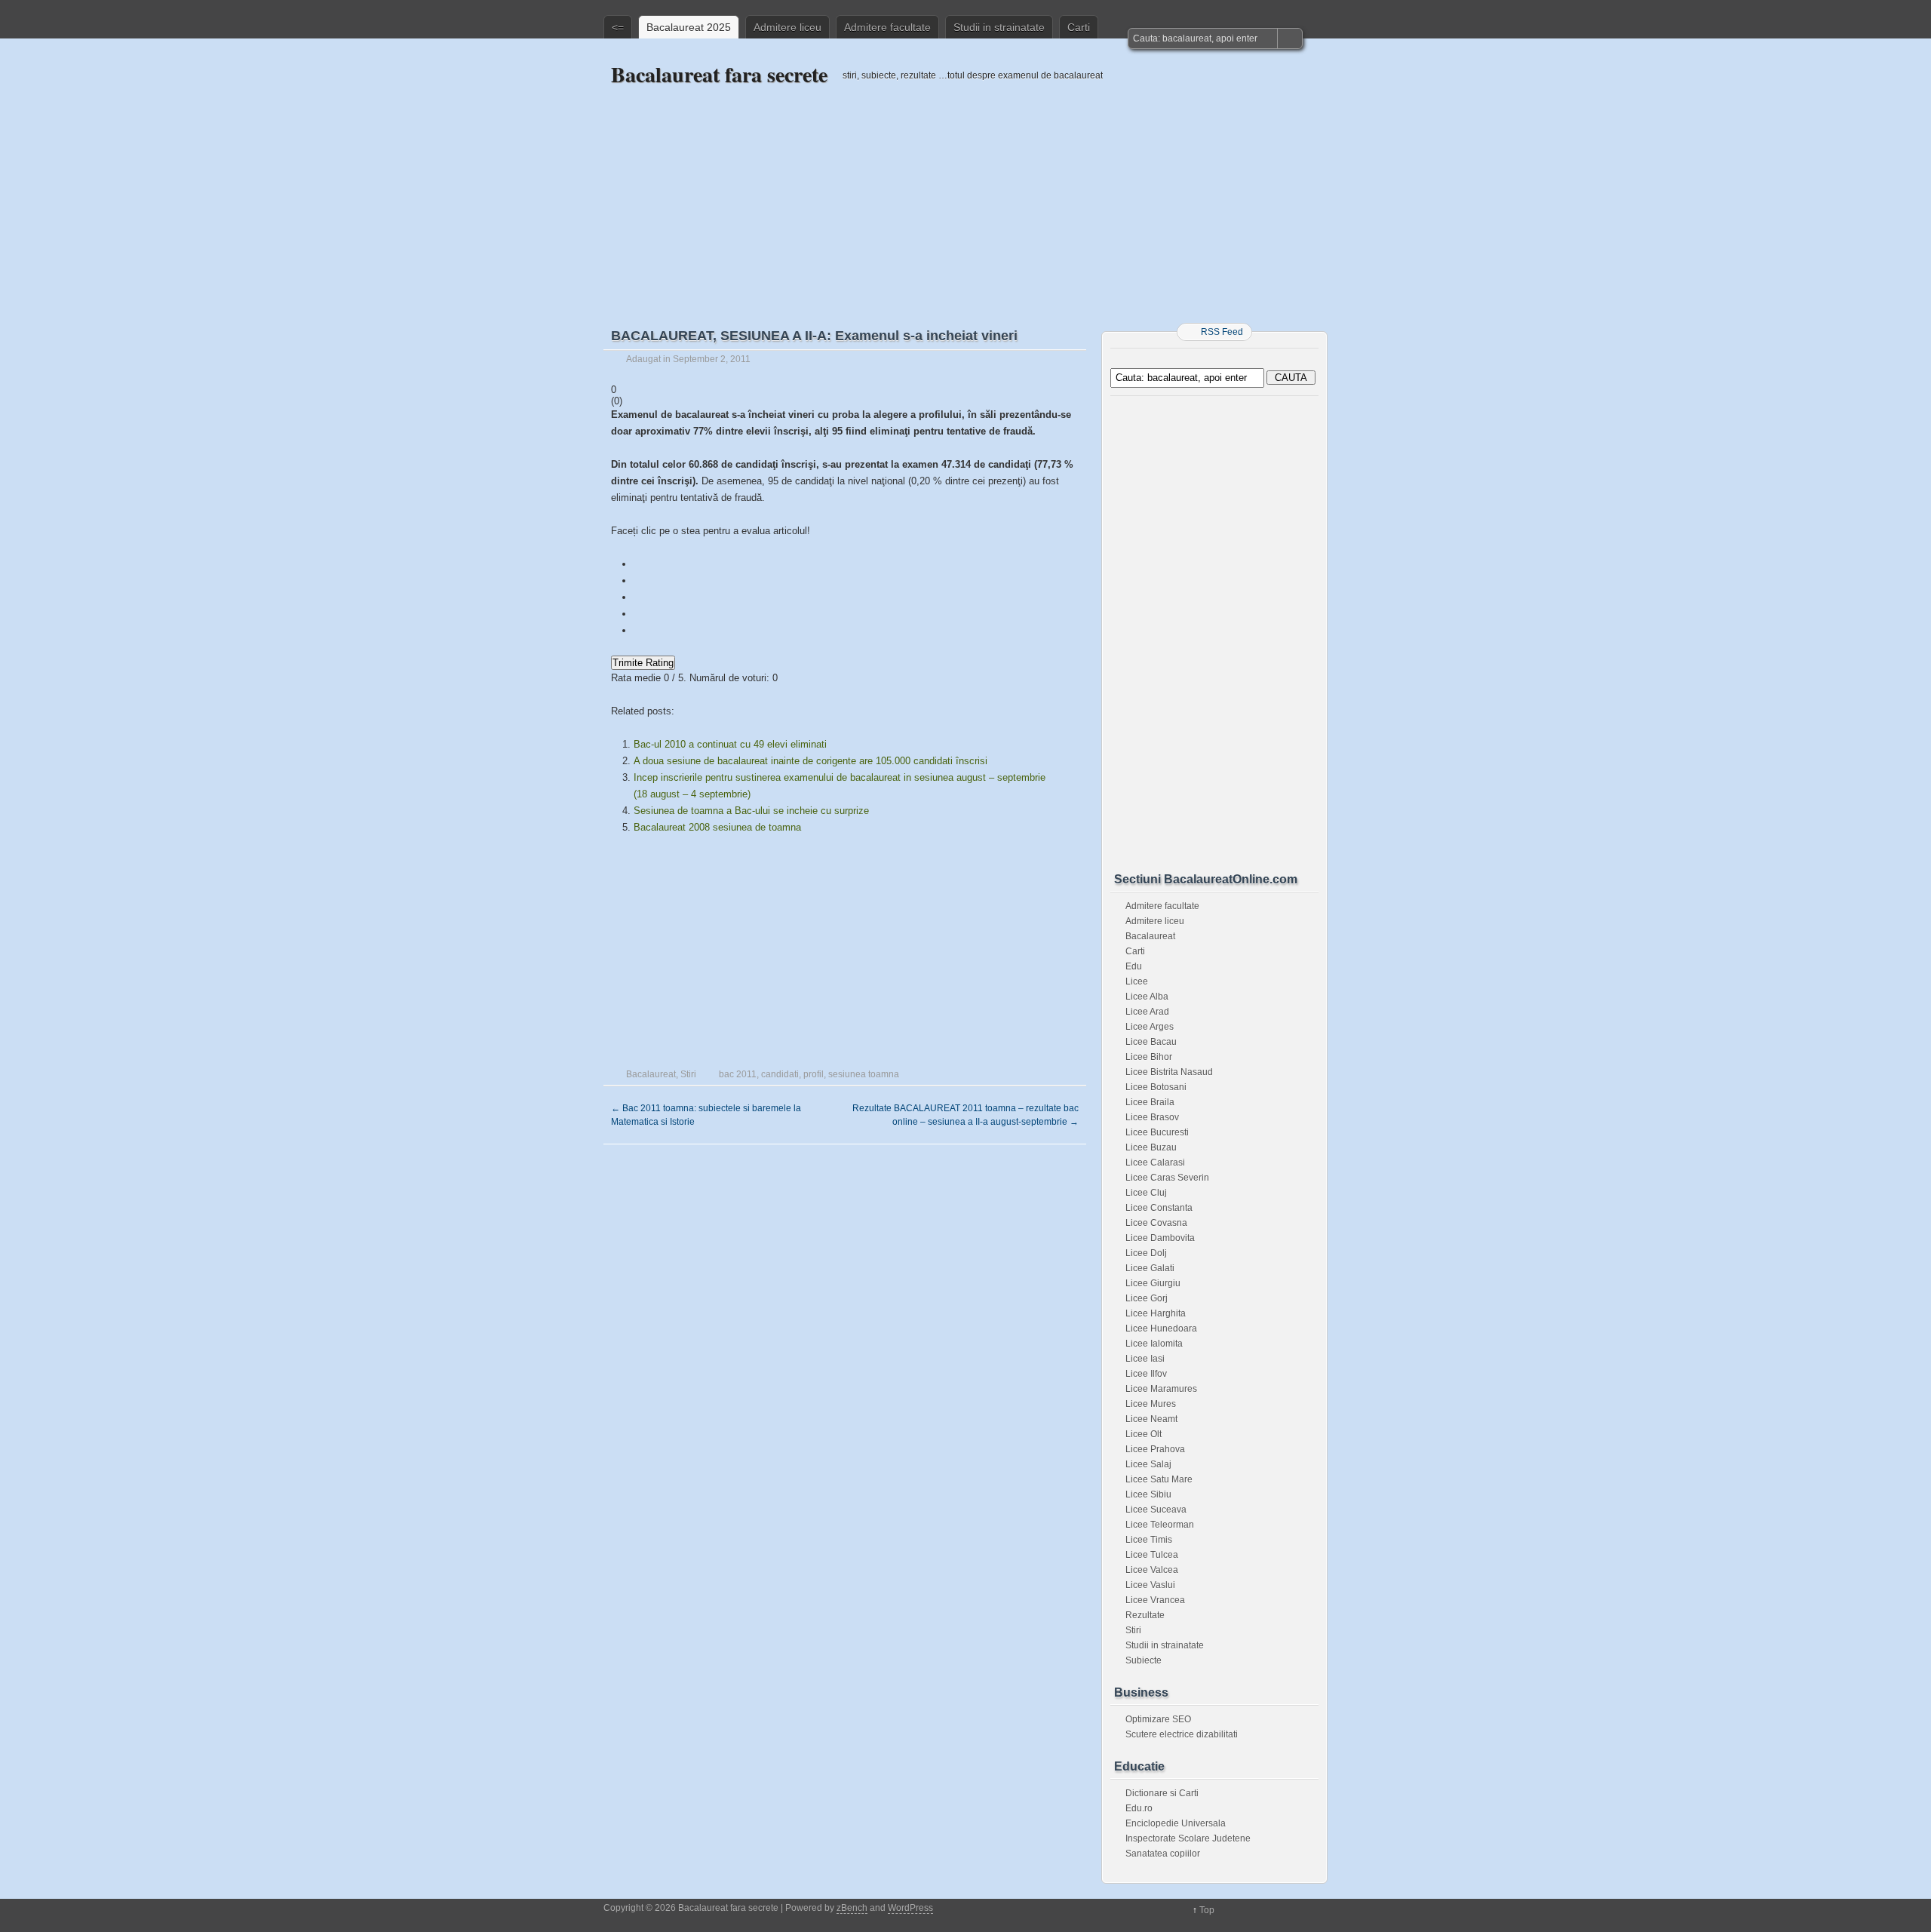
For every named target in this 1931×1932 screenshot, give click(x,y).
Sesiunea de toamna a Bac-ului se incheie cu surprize (751, 811)
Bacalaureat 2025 (689, 27)
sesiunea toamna (864, 1074)
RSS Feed (1222, 332)
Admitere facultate (887, 27)
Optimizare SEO (1158, 1719)
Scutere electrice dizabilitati (1182, 1734)
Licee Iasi (1145, 1359)
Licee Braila (1150, 1102)
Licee (1137, 981)
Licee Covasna (1156, 1223)
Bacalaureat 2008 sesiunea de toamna (717, 827)
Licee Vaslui (1150, 1585)
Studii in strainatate (999, 27)
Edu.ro (1139, 1808)
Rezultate (1145, 1615)
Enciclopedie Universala (1176, 1823)
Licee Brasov (1152, 1117)
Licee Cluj (1146, 1193)
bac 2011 (738, 1074)
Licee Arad (1147, 1012)
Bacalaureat (651, 1074)
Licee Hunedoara (1161, 1328)
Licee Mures (1151, 1404)
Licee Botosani (1156, 1087)
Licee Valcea (1152, 1570)
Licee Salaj (1148, 1464)
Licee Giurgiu (1153, 1283)
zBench (852, 1908)
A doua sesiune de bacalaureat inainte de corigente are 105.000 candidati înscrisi (810, 761)
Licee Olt (1144, 1434)
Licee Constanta (1159, 1208)
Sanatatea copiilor (1163, 1854)
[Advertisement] (965, 194)
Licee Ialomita (1154, 1344)
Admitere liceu (787, 27)
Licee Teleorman (1160, 1525)
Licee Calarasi (1155, 1163)
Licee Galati (1150, 1268)
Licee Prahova (1155, 1449)
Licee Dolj (1146, 1253)
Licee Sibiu (1148, 1494)
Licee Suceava (1156, 1510)
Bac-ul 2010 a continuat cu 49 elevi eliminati (730, 744)
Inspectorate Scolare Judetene (1188, 1838)
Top (1207, 1910)
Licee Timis (1149, 1540)
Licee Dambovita (1160, 1238)
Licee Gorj (1147, 1298)
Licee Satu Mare (1159, 1479)
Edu (1134, 966)
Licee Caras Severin (1167, 1178)
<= (618, 27)
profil (814, 1074)
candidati (780, 1074)
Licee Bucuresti (1157, 1132)
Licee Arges (1150, 1027)
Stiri (688, 1074)
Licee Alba (1147, 997)
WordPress (910, 1908)
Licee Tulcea (1152, 1555)
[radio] (845, 564)
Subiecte (1144, 1660)
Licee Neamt (1151, 1419)
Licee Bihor (1149, 1057)
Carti (1079, 27)
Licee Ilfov (1146, 1374)
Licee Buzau (1151, 1147)
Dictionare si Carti (1162, 1793)
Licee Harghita (1156, 1313)
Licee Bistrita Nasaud (1169, 1072)
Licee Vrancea (1155, 1600)
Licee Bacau (1151, 1042)
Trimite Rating (643, 663)
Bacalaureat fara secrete (719, 74)
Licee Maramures (1161, 1389)
